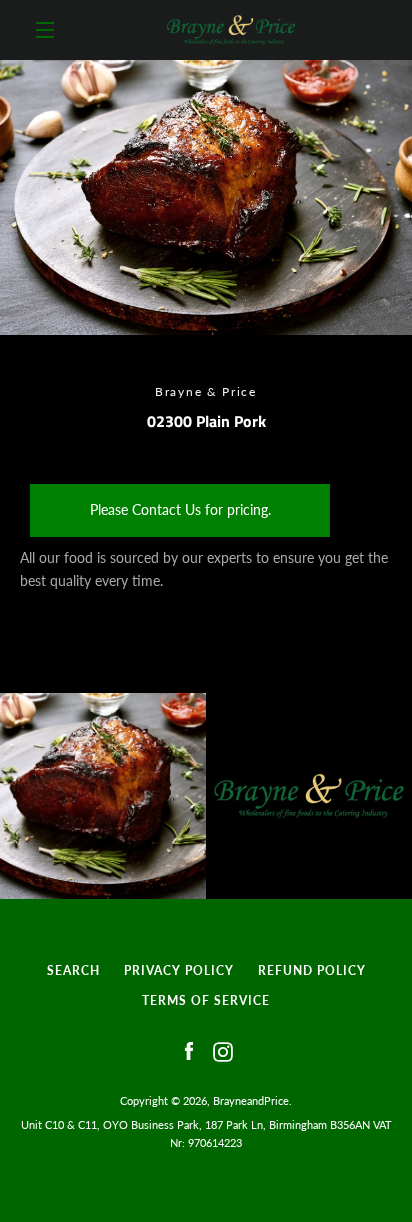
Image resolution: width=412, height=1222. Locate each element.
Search (73, 970)
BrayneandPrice (251, 1100)
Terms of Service (206, 1000)
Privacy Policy (179, 970)
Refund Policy (312, 970)
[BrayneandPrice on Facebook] (189, 1050)
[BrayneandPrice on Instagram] (223, 1050)
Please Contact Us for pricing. (180, 509)
